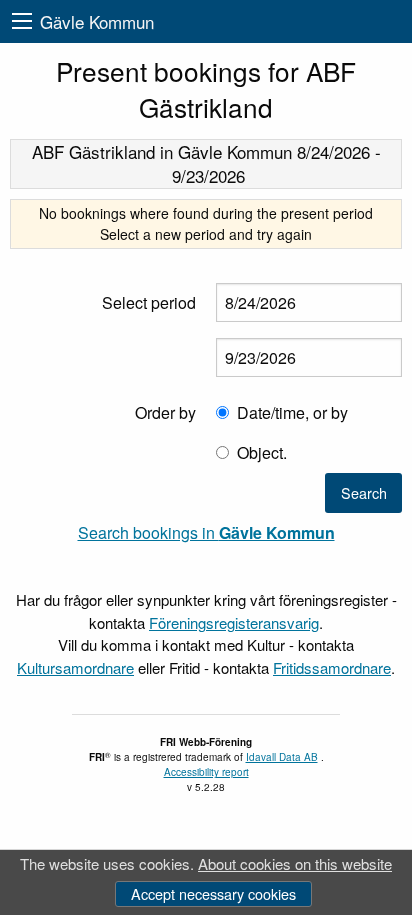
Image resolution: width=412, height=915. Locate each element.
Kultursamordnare (75, 667)
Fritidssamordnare (332, 667)
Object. (262, 452)
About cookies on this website (295, 863)
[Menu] (22, 21)
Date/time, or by (292, 412)
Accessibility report (206, 772)
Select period (149, 302)
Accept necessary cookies (213, 893)
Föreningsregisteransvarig (234, 622)
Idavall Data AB (282, 757)
